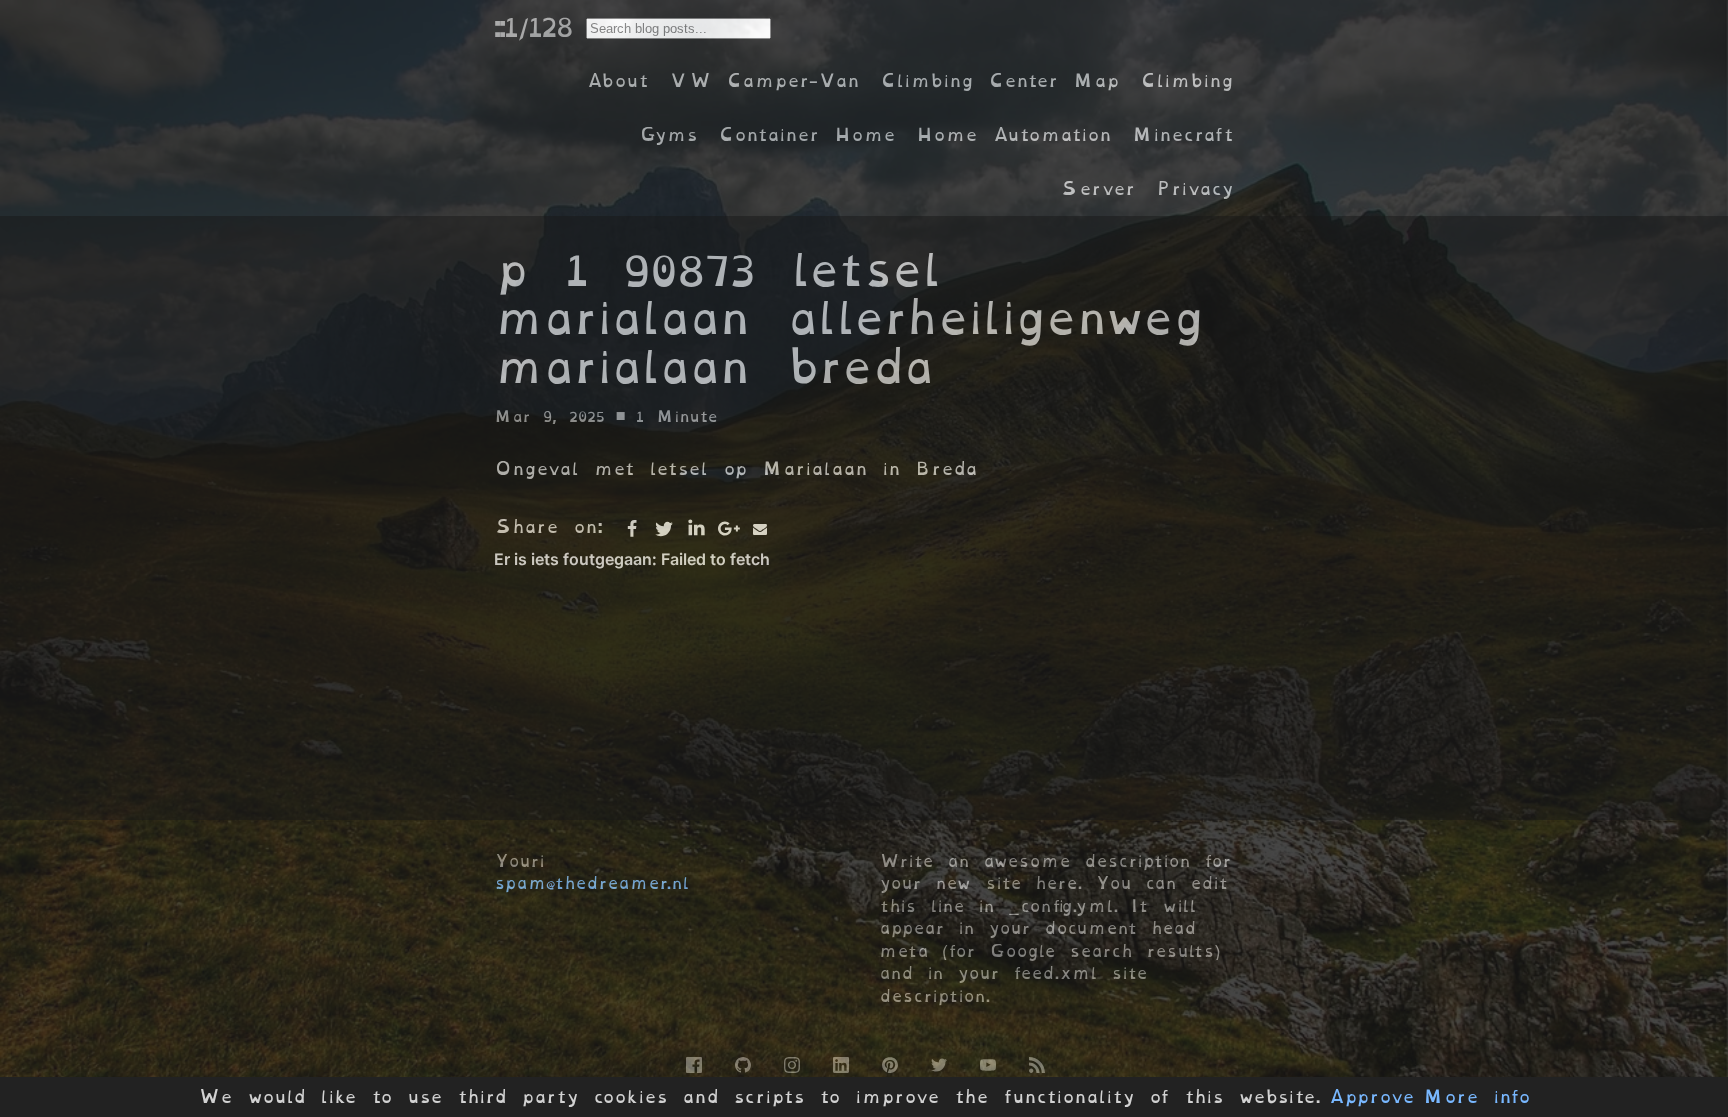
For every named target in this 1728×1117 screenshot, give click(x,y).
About (617, 80)
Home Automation (1014, 134)
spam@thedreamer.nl (592, 883)
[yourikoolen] (839, 1062)
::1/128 (533, 27)
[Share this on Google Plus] (728, 529)
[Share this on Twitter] (664, 529)
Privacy (1195, 188)
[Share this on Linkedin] (696, 529)
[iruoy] (692, 1062)
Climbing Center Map (1000, 80)
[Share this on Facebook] (632, 529)
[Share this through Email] (760, 529)
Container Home (807, 134)
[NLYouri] (986, 1062)
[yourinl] (741, 1062)
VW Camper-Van (764, 80)
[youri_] (937, 1062)
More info (1477, 1097)
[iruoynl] (790, 1062)
